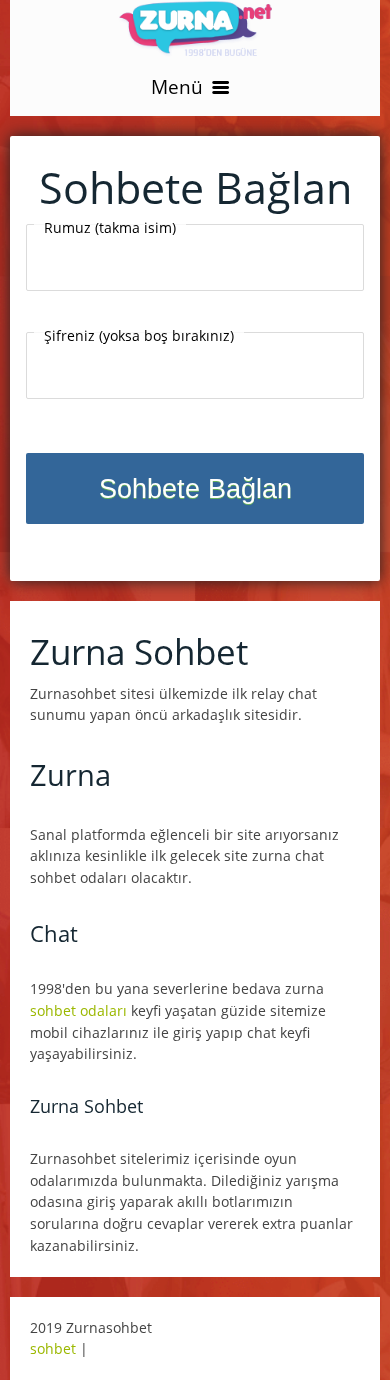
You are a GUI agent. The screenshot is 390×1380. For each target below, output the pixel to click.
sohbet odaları (78, 1010)
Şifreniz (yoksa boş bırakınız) (139, 335)
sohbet (53, 1348)
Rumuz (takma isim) (110, 227)
